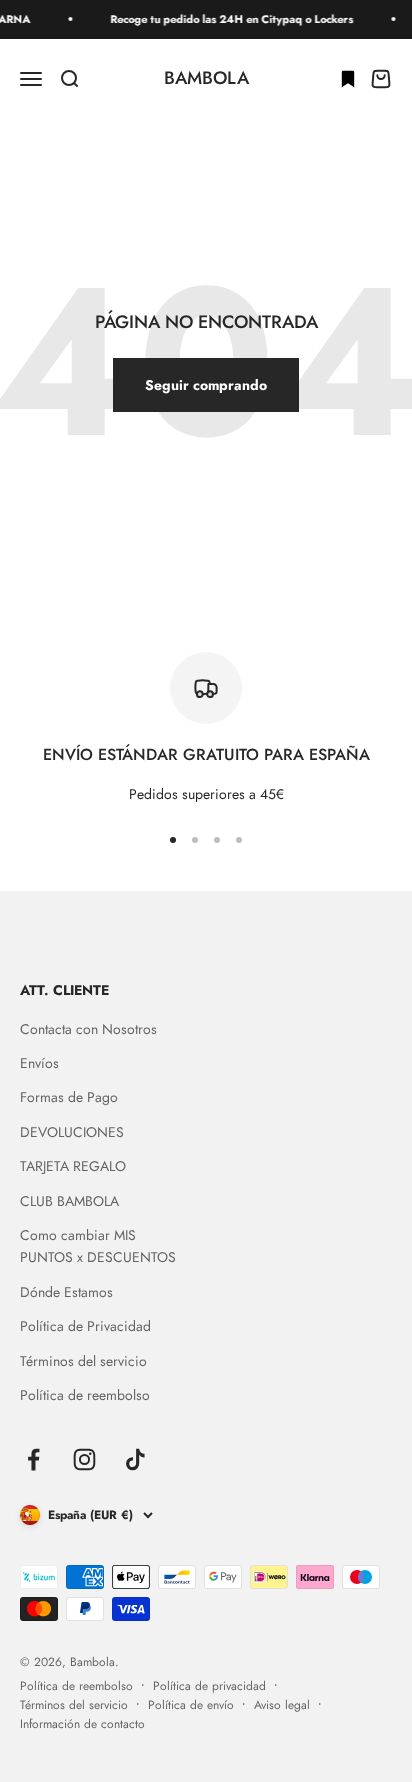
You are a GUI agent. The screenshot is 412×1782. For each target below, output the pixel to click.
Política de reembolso (85, 1395)
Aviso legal (282, 1705)
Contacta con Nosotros (88, 1029)
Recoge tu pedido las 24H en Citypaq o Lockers (225, 19)
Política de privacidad (209, 1686)
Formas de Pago (69, 1097)
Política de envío (191, 1705)
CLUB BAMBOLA (69, 1201)
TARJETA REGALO (73, 1166)
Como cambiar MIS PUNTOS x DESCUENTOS (98, 1246)
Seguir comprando (206, 385)
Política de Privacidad (85, 1326)
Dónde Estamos (66, 1292)
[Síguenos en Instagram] (84, 1459)
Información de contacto (82, 1724)
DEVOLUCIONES (72, 1132)
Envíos (39, 1063)
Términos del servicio (83, 1361)
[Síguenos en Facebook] (33, 1459)
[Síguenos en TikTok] (135, 1459)
